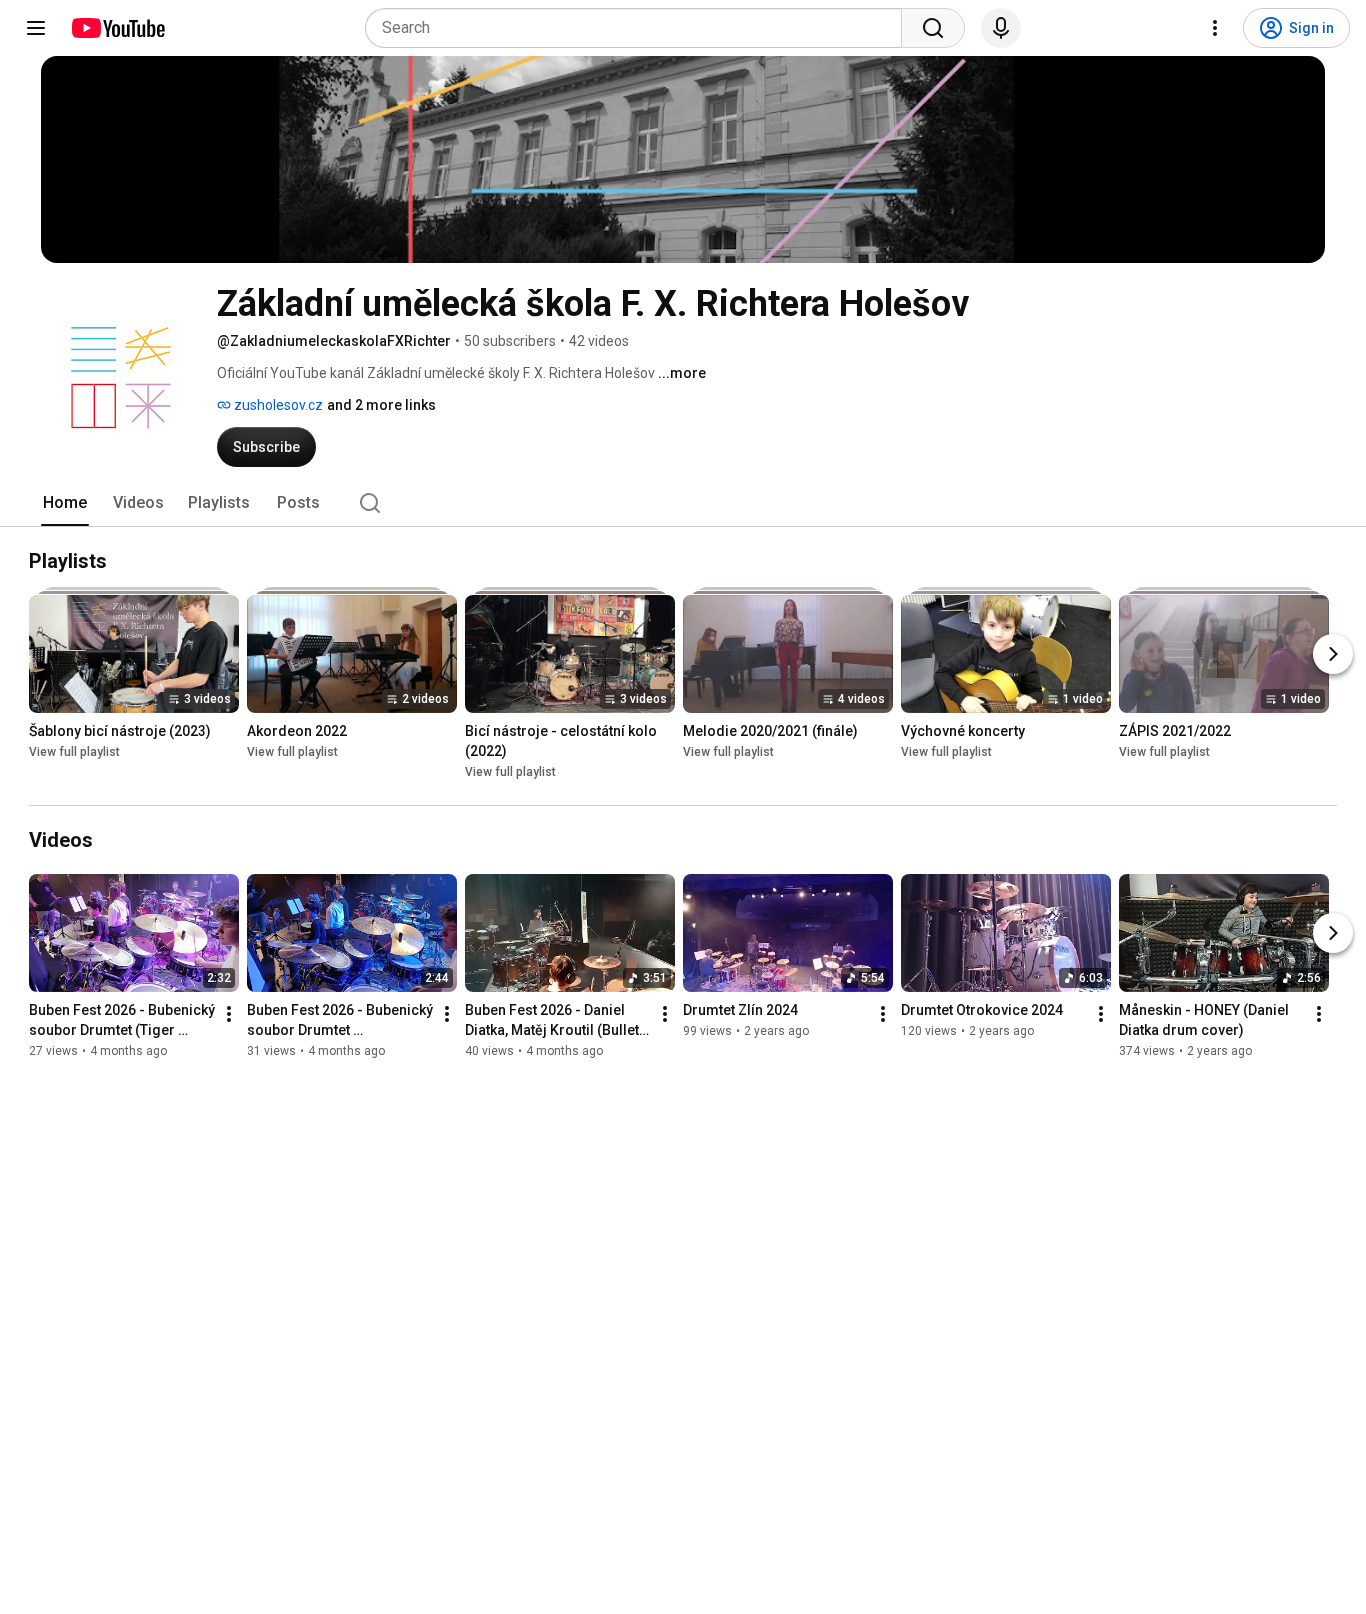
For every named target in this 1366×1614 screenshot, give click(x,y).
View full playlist (74, 752)
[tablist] (683, 503)
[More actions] (229, 1014)
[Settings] (1215, 28)
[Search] (933, 28)
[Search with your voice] (1001, 28)
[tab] (65, 503)
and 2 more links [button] (381, 405)
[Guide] (36, 28)
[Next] (1333, 654)
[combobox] (639, 28)
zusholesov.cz (277, 405)
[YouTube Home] (117, 28)
